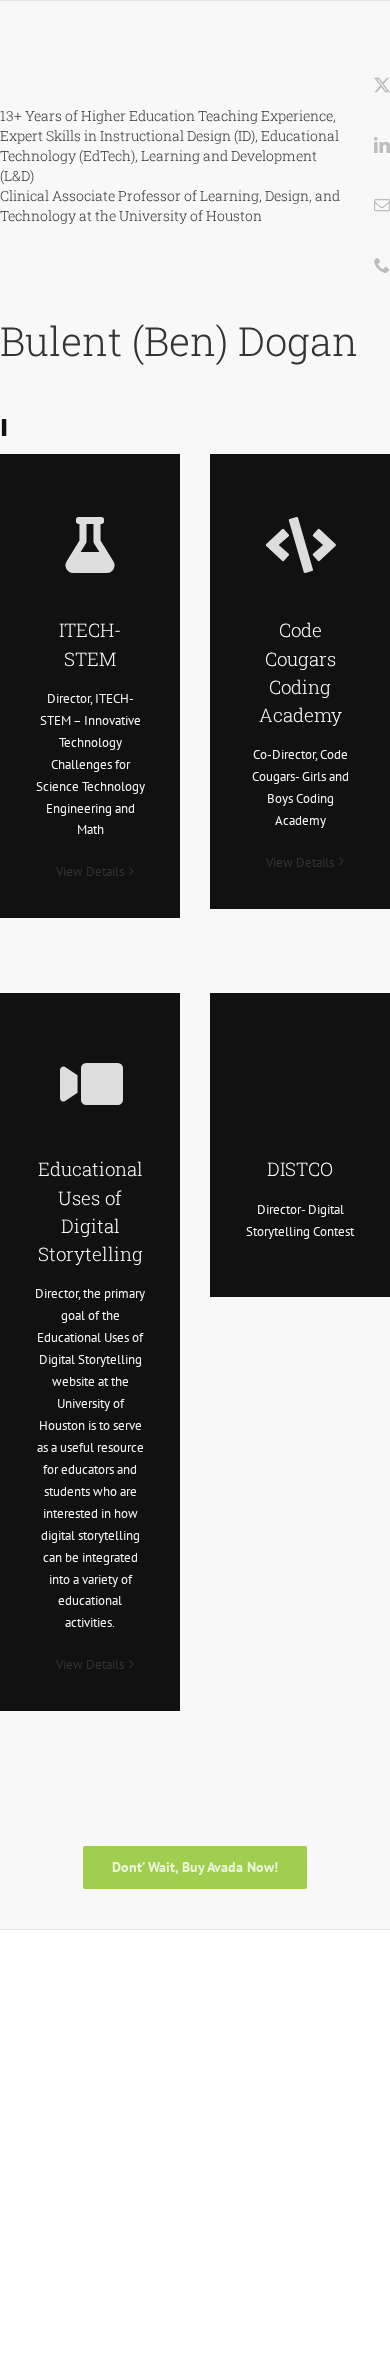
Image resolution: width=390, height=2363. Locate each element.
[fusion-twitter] (382, 85)
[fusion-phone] (382, 265)
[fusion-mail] (382, 205)
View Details (90, 871)
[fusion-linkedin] (382, 145)
